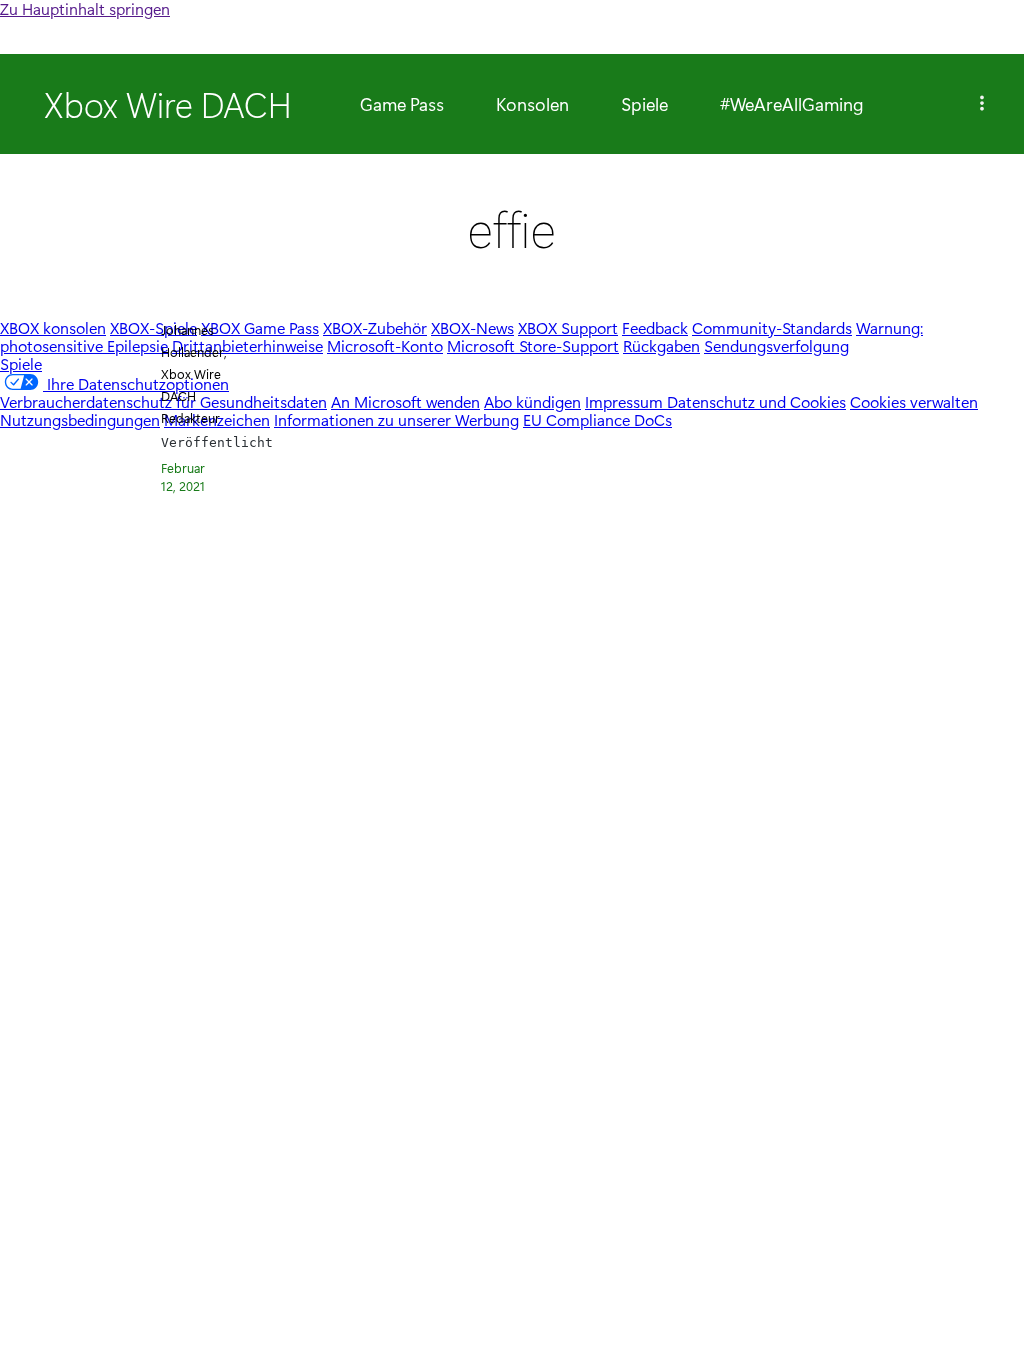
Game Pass (402, 104)
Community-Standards (772, 327)
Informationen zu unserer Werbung (396, 419)
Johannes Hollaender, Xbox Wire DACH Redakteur (194, 373)
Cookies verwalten (914, 401)
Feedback (655, 327)
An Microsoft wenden (405, 401)
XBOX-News (472, 327)
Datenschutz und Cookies (756, 401)
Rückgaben (661, 345)
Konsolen (532, 104)
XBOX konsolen (53, 327)
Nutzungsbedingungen (80, 419)
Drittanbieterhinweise (247, 345)
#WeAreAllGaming (792, 104)
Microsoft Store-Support (533, 345)
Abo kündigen (532, 401)
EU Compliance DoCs (597, 419)
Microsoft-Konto (385, 345)
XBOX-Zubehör (375, 327)
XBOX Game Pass (260, 327)
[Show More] (982, 104)
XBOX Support (568, 327)
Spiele (644, 104)
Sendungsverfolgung (776, 345)
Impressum (626, 401)
